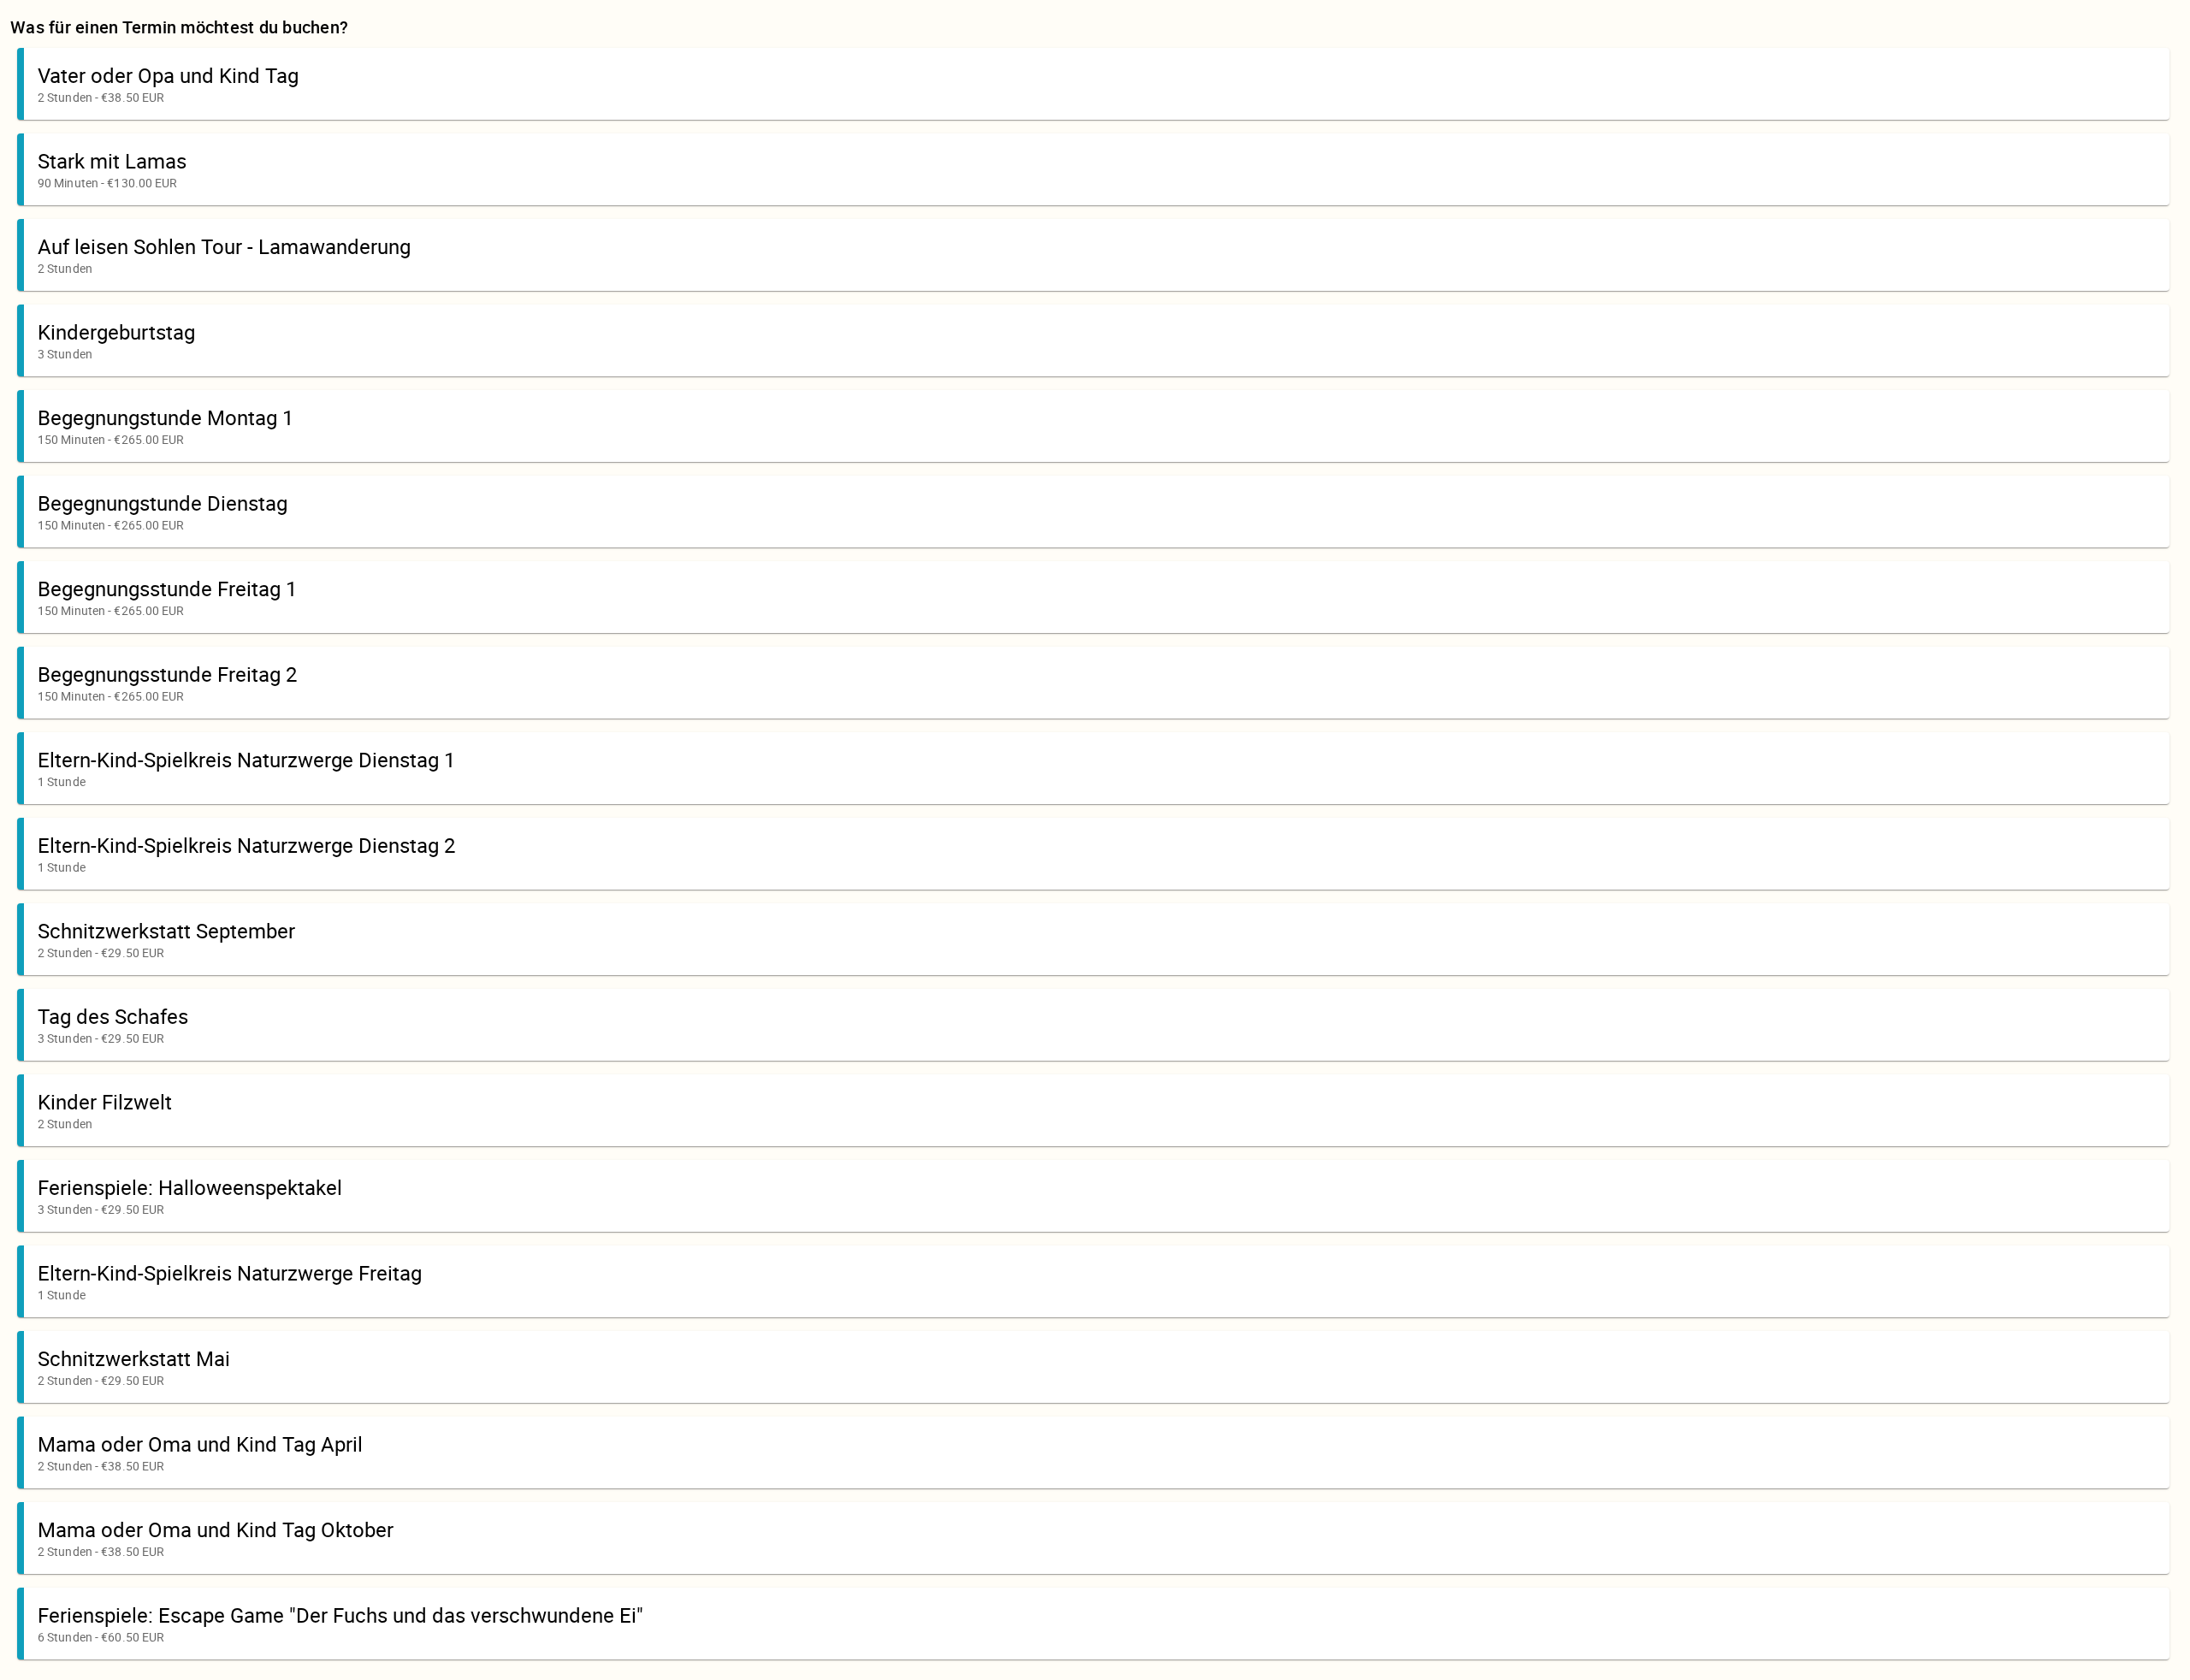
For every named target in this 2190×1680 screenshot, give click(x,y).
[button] (1093, 84)
